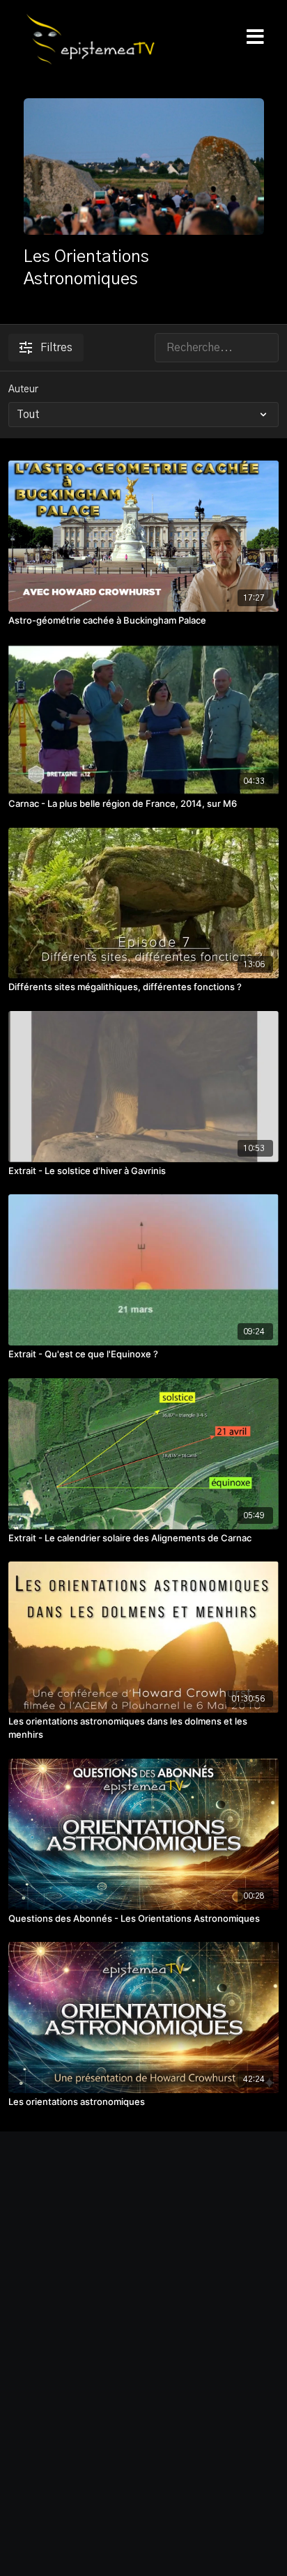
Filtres (56, 348)
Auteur (23, 390)
